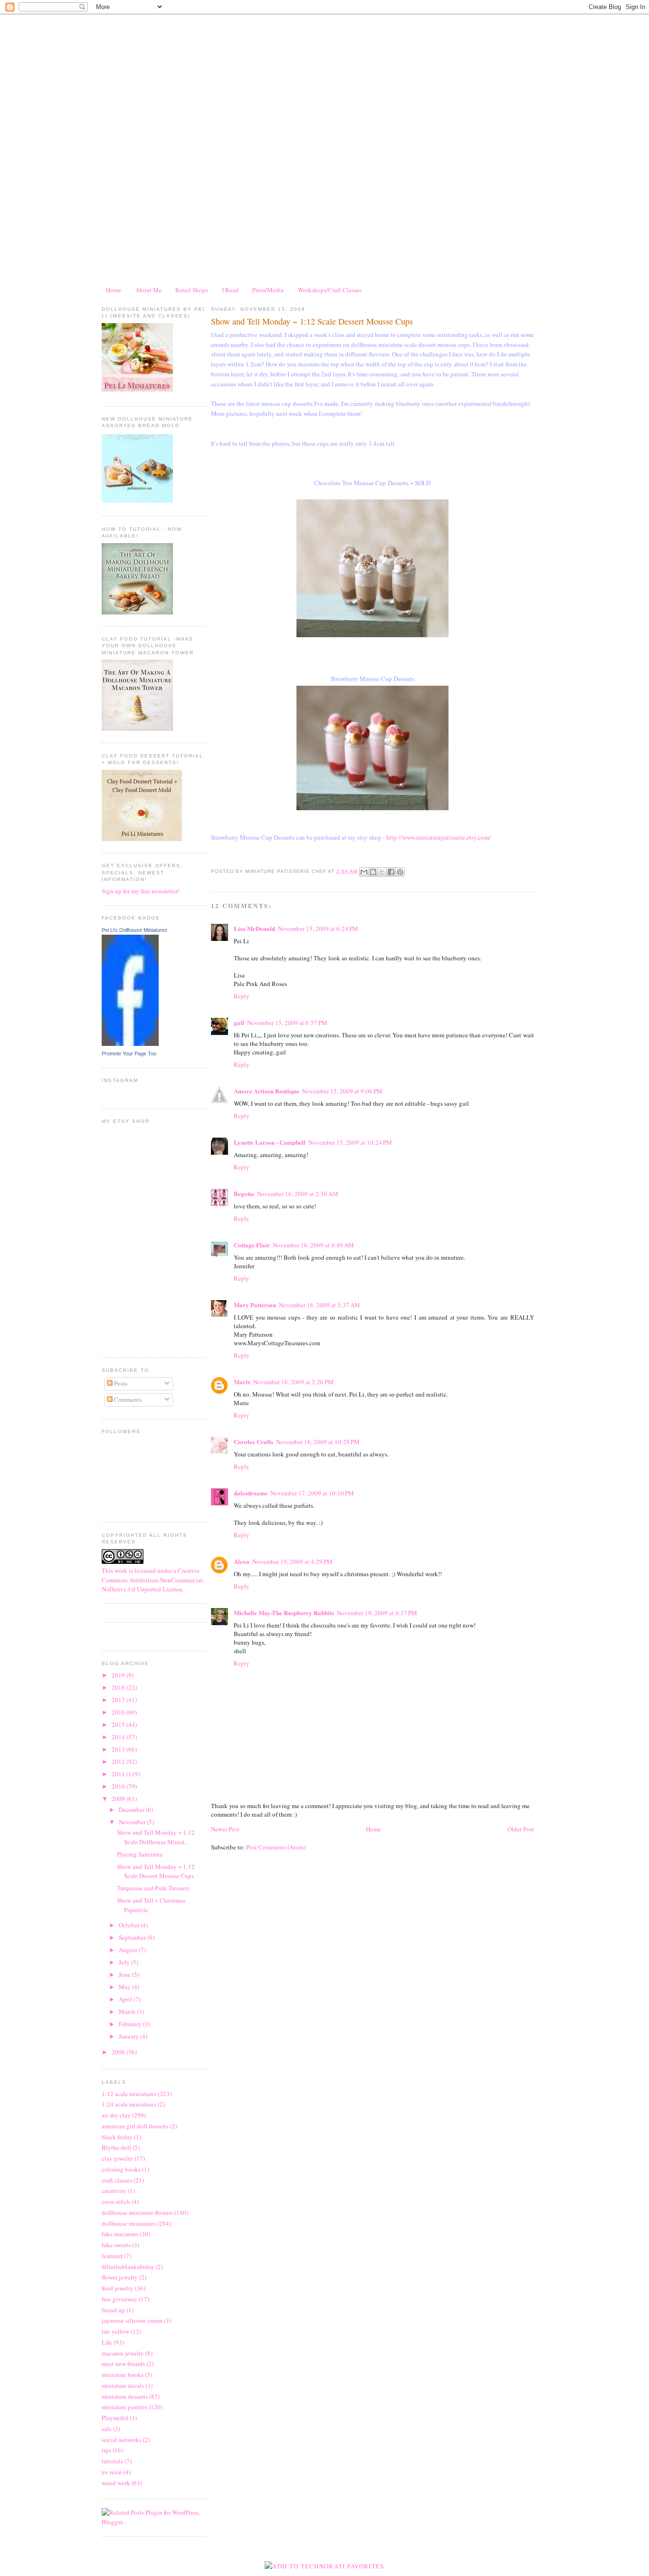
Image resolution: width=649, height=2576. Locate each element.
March (128, 2011)
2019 (119, 1675)
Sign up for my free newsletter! (141, 891)
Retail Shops (192, 290)
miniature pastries (124, 2407)
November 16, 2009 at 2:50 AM (298, 1194)
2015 (119, 1724)
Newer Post (225, 1829)
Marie (242, 1382)
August (129, 1950)
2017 (119, 1700)
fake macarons (120, 2234)
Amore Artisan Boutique (267, 1091)
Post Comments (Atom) (276, 1847)
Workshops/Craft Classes (330, 290)
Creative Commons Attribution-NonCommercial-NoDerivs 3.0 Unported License (153, 1580)
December (132, 1810)
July (125, 1962)
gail (239, 1022)
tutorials (112, 2461)
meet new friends (123, 2364)
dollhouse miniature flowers (137, 2212)
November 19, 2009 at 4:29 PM (292, 1561)
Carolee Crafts (253, 1441)
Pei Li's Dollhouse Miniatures (134, 930)
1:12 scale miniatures (129, 2094)
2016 (119, 1712)
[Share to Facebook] (391, 872)
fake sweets (116, 2245)
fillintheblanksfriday (128, 2267)
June (125, 1974)
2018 (119, 1687)
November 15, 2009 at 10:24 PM (350, 1142)
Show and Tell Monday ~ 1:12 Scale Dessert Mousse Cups (156, 1871)
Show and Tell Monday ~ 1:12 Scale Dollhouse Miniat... (156, 1837)
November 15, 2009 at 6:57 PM (287, 1023)
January (129, 2036)
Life (107, 2342)
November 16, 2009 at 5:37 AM (320, 1305)
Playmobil (115, 2418)
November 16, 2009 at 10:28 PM (318, 1442)
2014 (119, 1737)
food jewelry (118, 2288)
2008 (119, 2052)
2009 (119, 1799)
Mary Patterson (255, 1305)
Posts (120, 1383)
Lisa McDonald (254, 928)
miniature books (123, 2375)
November (133, 1822)
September (133, 1937)
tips (106, 2450)
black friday (117, 2137)
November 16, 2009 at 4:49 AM (313, 1245)
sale (107, 2429)
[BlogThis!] (373, 872)
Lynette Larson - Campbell (270, 1142)
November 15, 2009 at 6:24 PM (318, 929)
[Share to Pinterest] (400, 872)
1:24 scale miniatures (129, 2104)
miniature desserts (125, 2396)
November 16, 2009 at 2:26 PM (293, 1382)
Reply (242, 996)
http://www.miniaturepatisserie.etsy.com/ (439, 837)
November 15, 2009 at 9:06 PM (342, 1091)
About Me (148, 290)
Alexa (242, 1561)
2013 (119, 1749)
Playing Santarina (140, 1854)
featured (112, 2256)
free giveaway (119, 2299)
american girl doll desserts (135, 2126)
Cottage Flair (252, 1245)
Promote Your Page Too (129, 1053)
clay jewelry (117, 2158)
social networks (122, 2440)
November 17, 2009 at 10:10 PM (312, 1493)
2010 (119, 1786)
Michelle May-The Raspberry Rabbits (284, 1613)
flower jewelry (120, 2277)
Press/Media (268, 290)
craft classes (117, 2180)
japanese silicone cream (132, 2320)
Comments (127, 1399)
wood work (116, 2483)
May (125, 1987)
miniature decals (123, 2385)
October (130, 1925)
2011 (119, 1774)
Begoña (244, 1193)
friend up (113, 2310)
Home (114, 290)
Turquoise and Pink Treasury (153, 1888)
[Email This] (364, 872)
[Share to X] (382, 872)
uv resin (112, 2472)
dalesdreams (251, 1493)
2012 (119, 1762)
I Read (230, 290)
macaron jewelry (123, 2353)
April (126, 1999)
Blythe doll (116, 2147)
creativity (114, 2191)
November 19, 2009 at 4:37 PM (377, 1613)
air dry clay (116, 2115)
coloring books (121, 2169)
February (131, 2024)
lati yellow (115, 2331)
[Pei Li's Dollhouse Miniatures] (130, 1044)
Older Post (521, 1829)
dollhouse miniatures (129, 2223)
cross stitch (116, 2202)
